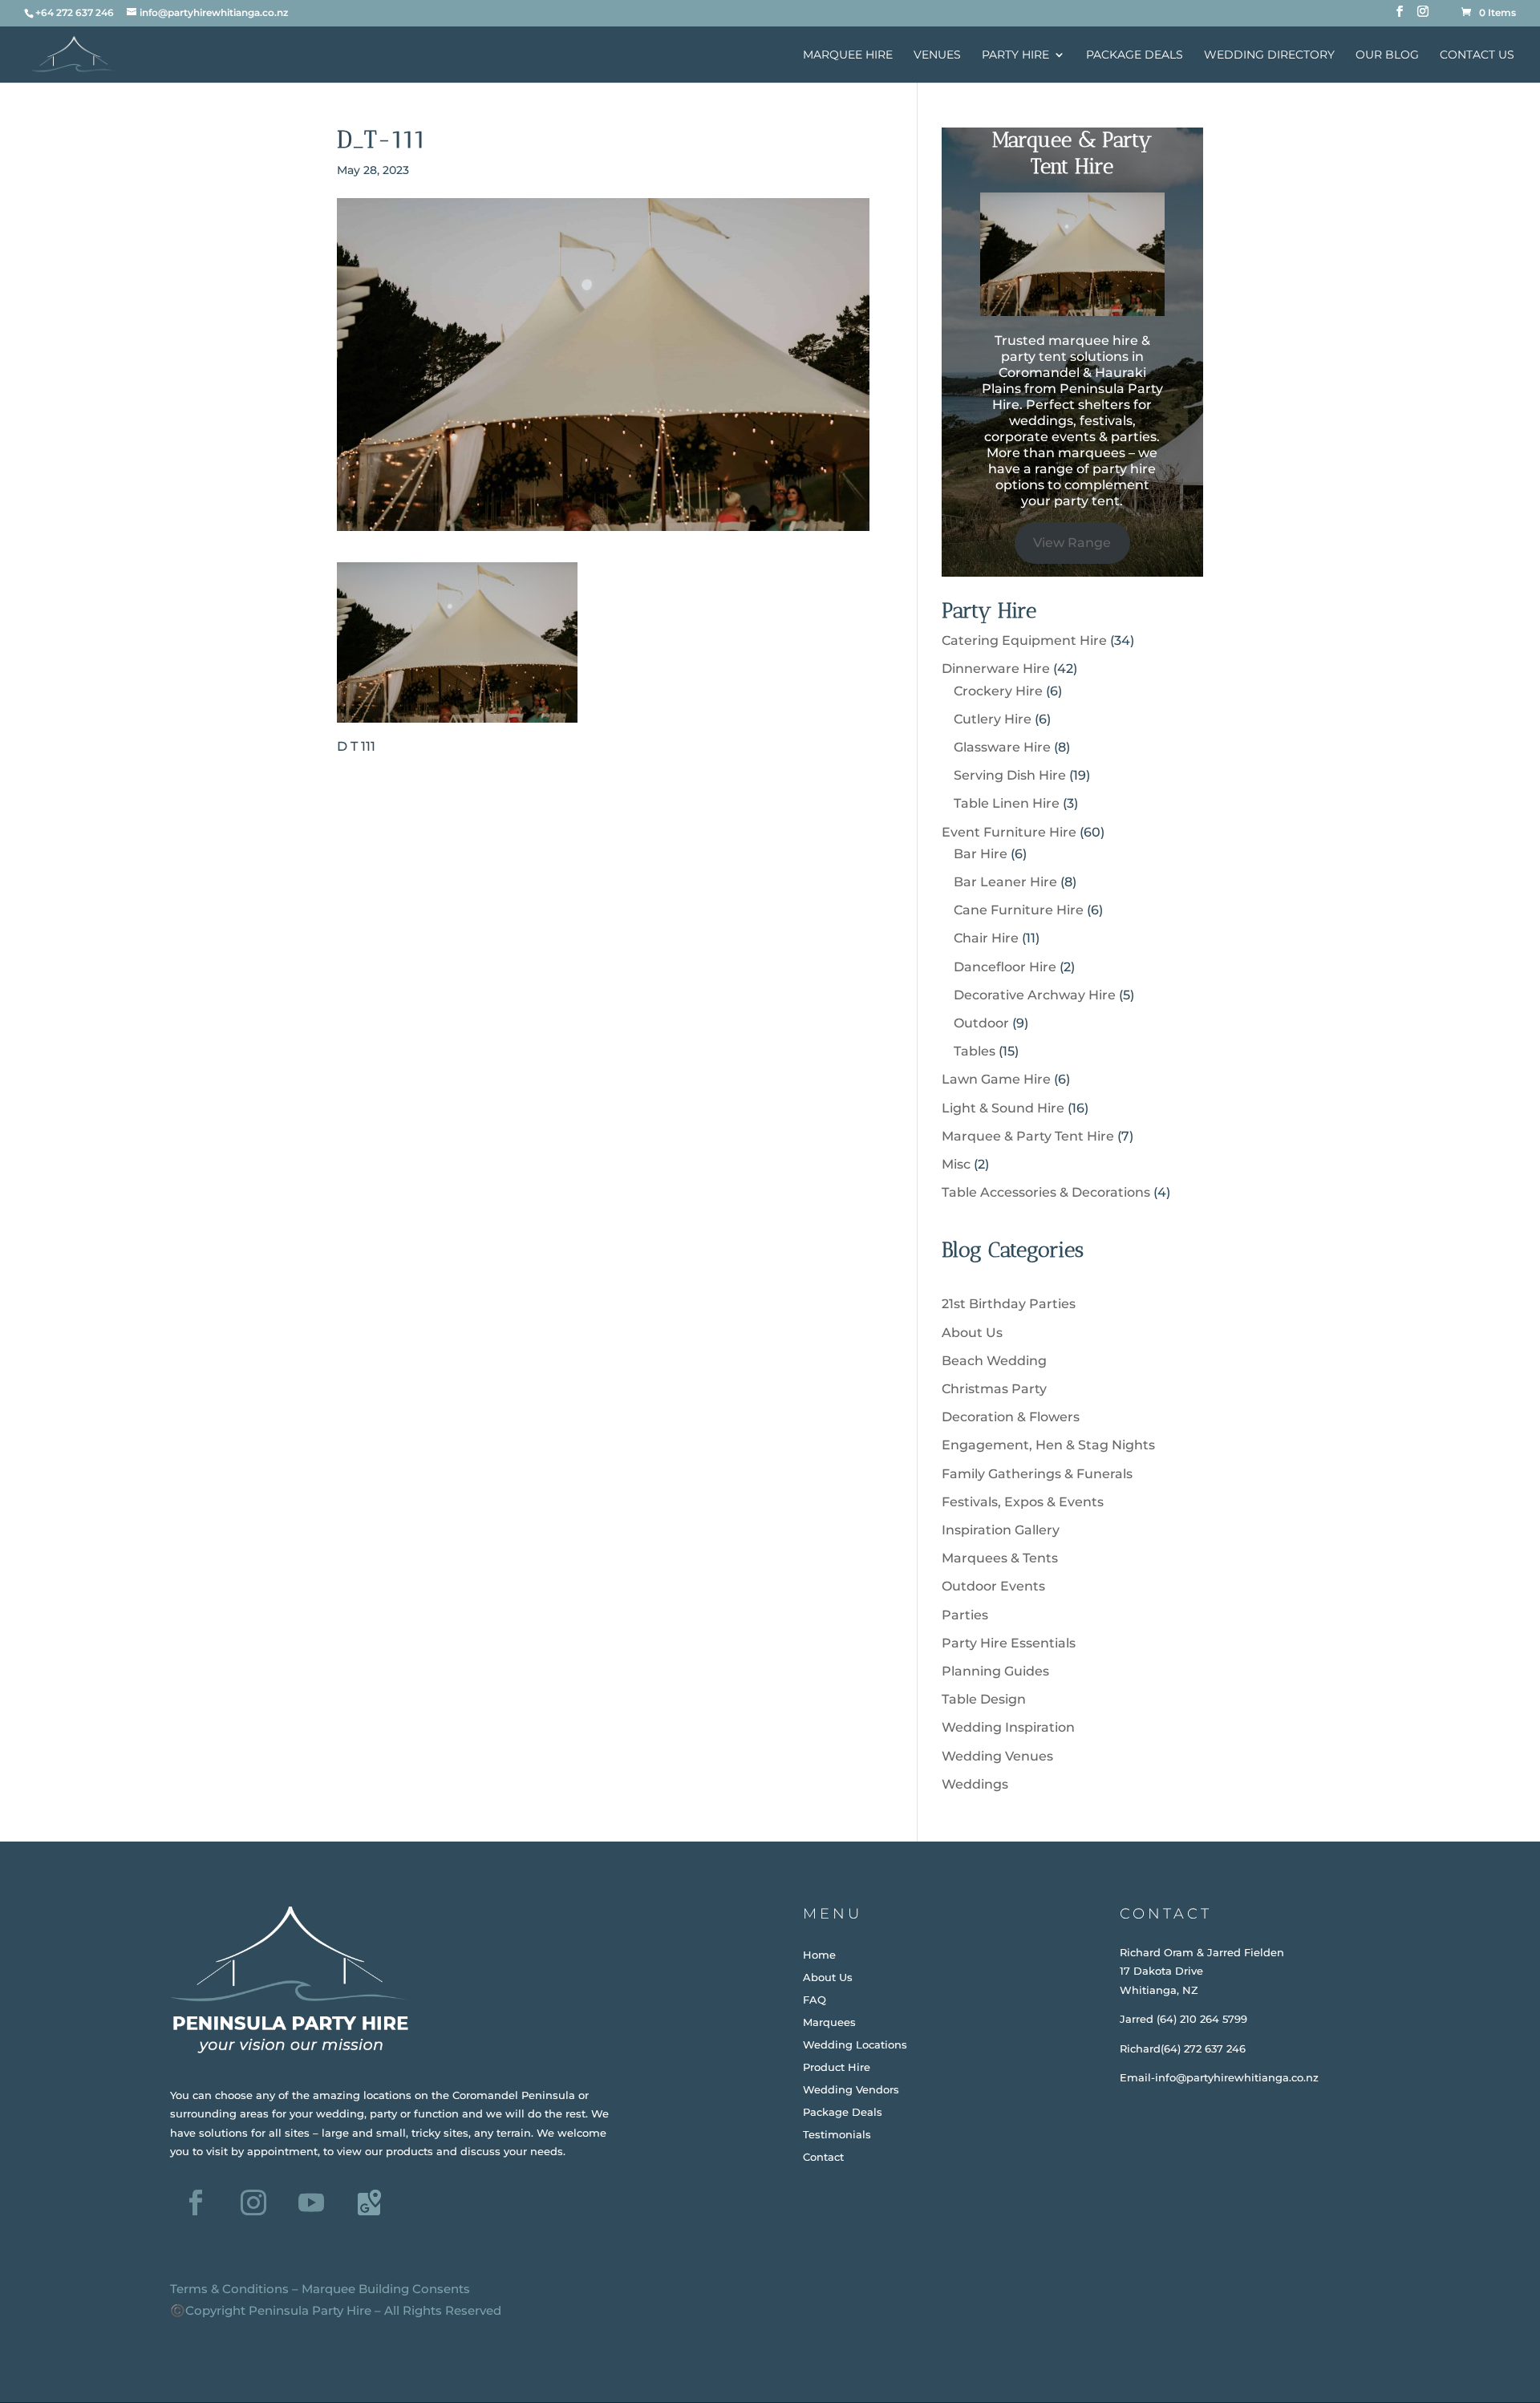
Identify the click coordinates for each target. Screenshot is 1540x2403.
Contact (823, 2157)
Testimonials (837, 2134)
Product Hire (837, 2067)
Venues (937, 55)
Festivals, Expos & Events (1023, 1502)
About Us (972, 1333)
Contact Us (1477, 55)
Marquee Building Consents (386, 2289)
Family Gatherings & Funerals (1037, 1474)
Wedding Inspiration (1008, 1727)
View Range (1072, 543)
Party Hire (1015, 55)
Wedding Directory (1269, 55)
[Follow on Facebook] (196, 2202)
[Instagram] (1423, 16)
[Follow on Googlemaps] (369, 2202)
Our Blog (1387, 55)
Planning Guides (995, 1671)
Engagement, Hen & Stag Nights (1048, 1445)
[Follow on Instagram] (253, 2202)
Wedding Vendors (851, 2089)
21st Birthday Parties (1009, 1304)
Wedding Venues (997, 1756)
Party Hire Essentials (1009, 1643)
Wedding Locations (855, 2044)
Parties (965, 1615)
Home (819, 1955)
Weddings (975, 1784)
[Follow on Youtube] (311, 2202)
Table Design (984, 1699)
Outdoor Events (993, 1586)
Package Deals (1135, 55)
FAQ (815, 2000)
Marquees (829, 2022)
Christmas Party (994, 1389)
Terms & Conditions (229, 2289)
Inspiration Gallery (1001, 1530)
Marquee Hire (848, 55)
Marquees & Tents (1000, 1558)
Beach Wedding (994, 1361)
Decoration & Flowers (1011, 1417)
